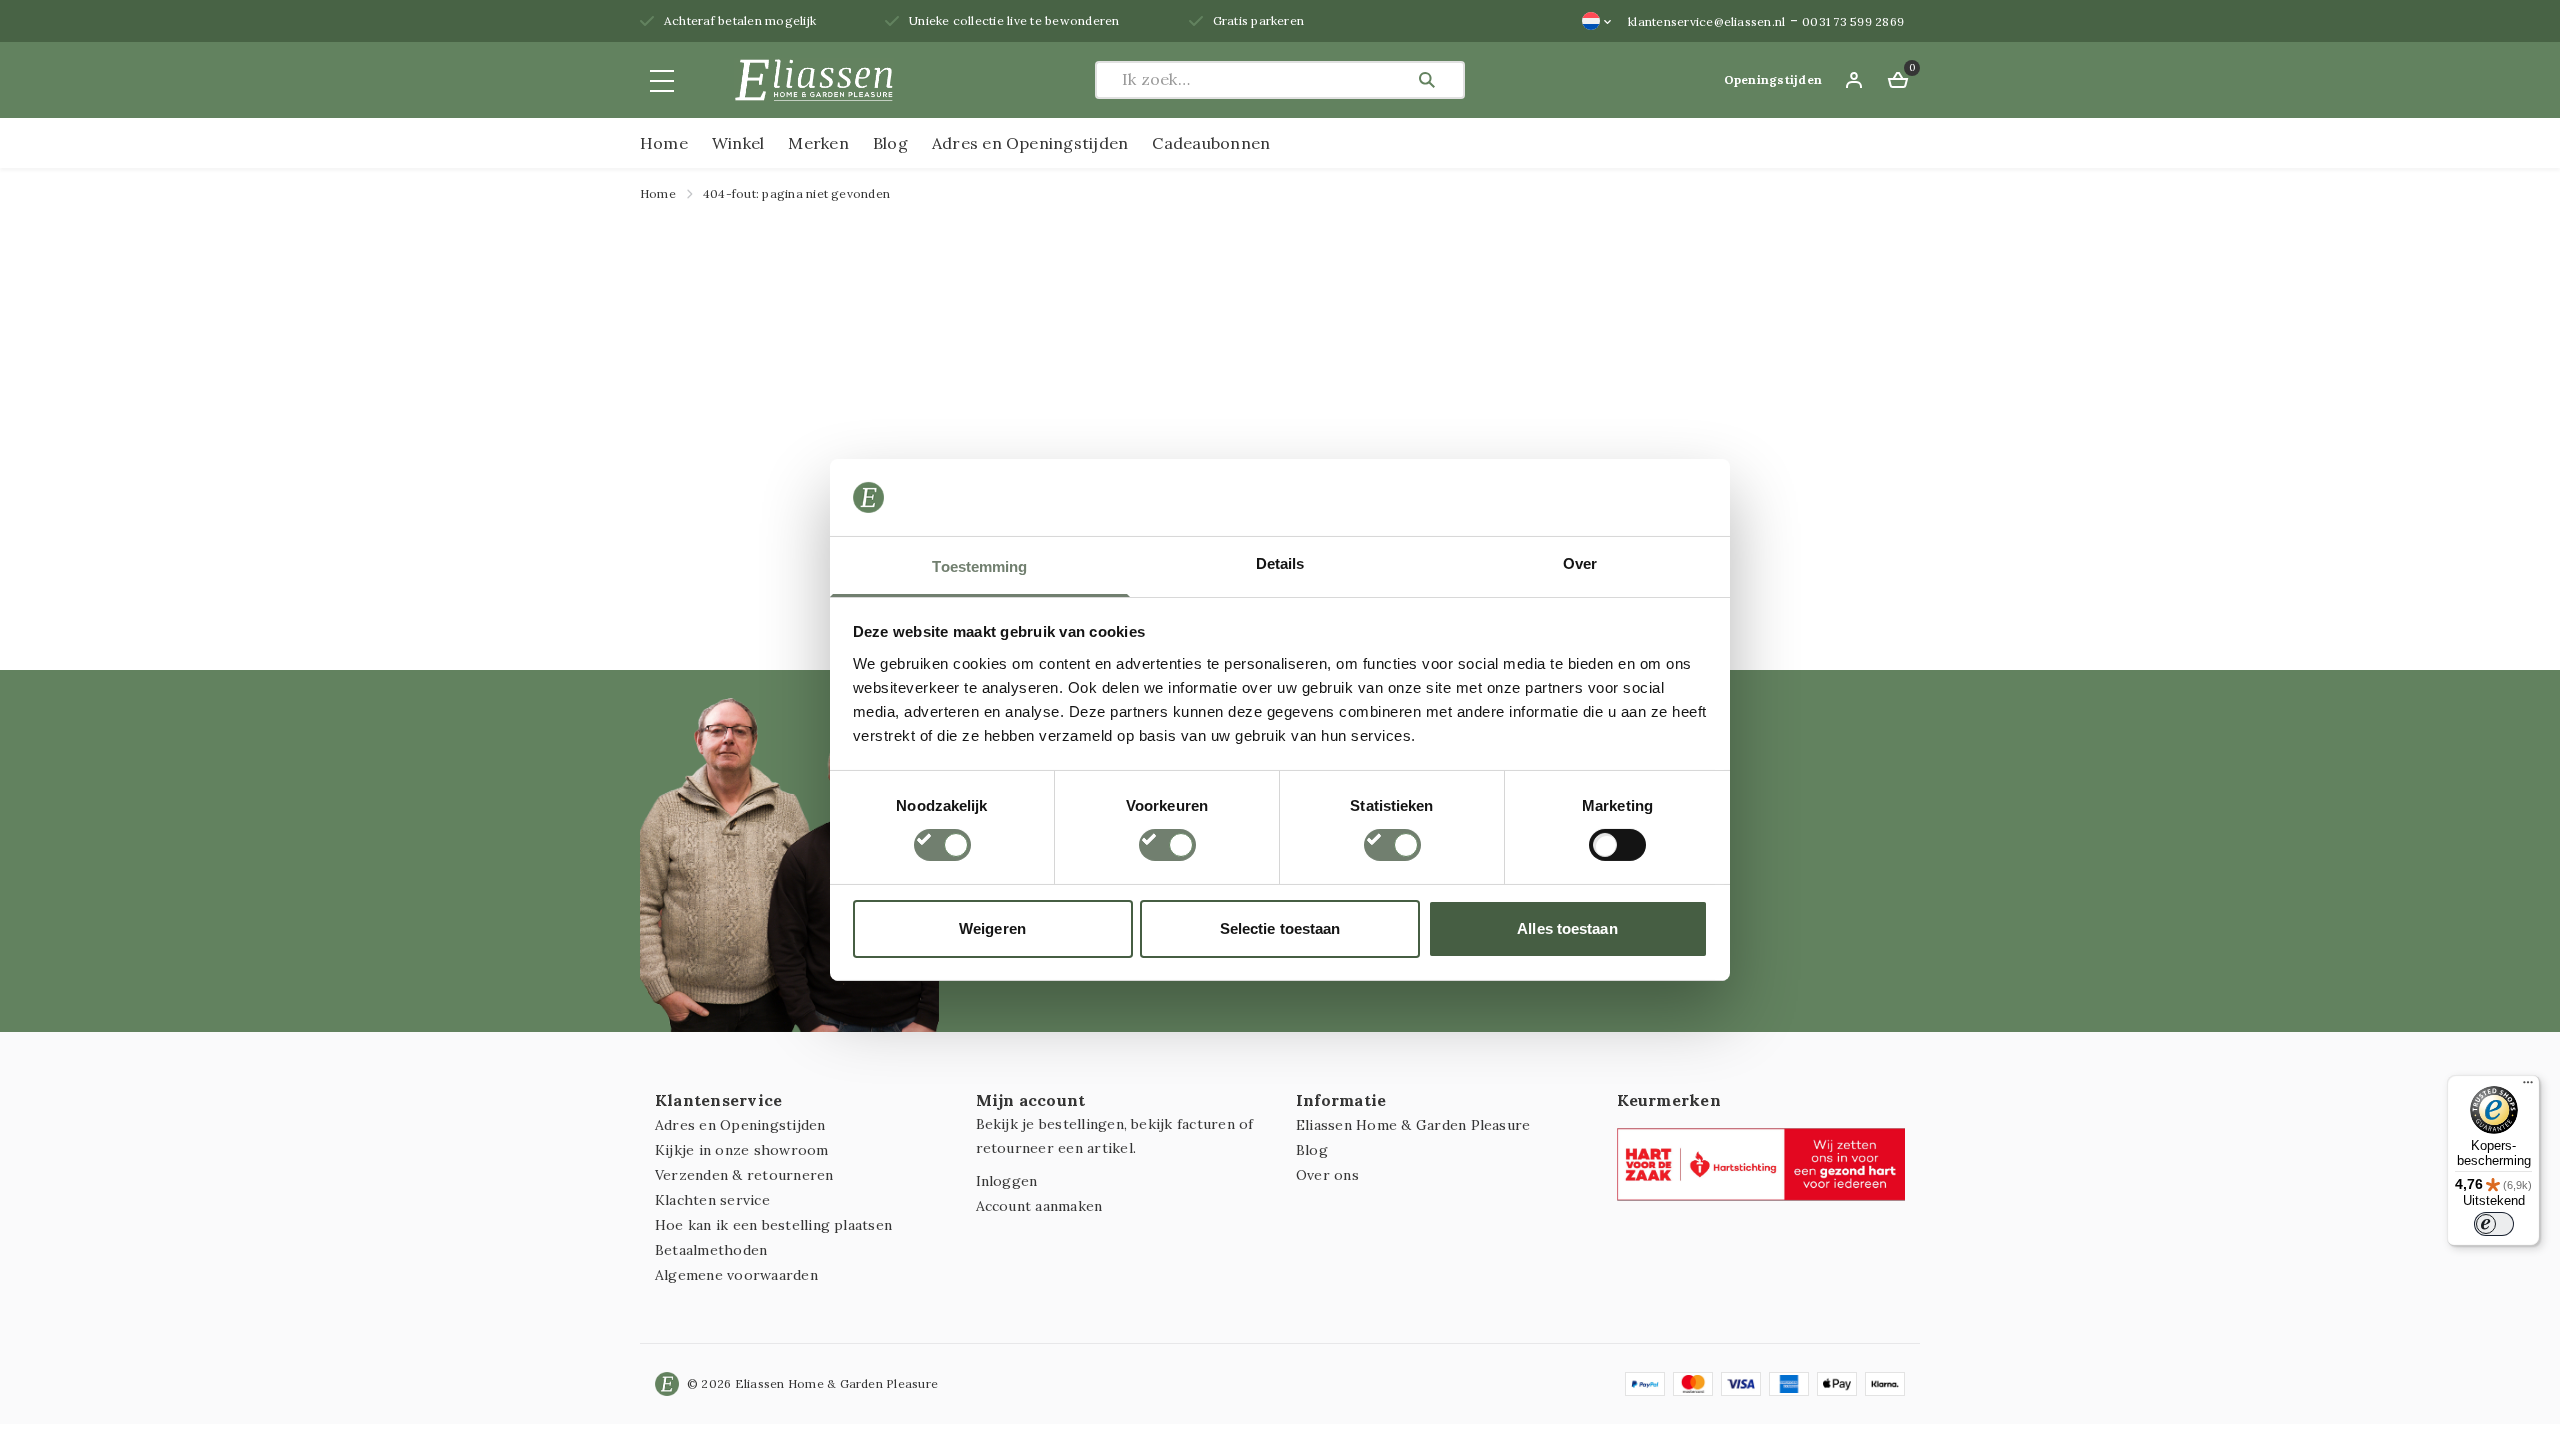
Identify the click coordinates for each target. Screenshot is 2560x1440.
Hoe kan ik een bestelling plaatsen (773, 1225)
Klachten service (712, 1200)
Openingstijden (1773, 79)
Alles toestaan (1567, 928)
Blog (890, 143)
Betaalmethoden (711, 1250)
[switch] (1167, 845)
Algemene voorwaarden (736, 1275)
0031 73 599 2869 (1853, 21)
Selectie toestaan (1280, 928)
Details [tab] (1280, 563)
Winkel (738, 143)
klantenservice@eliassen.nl (1706, 21)
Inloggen (1007, 1181)
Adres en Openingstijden (1030, 143)
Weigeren (992, 928)
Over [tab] (1580, 563)
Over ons (1327, 1175)
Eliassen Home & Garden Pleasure (1413, 1125)
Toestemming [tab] (979, 566)
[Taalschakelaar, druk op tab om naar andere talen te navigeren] (1597, 21)
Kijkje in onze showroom (742, 1150)
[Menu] (2528, 1087)
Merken (818, 143)
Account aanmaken (1039, 1206)
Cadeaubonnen (1211, 143)
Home (664, 143)
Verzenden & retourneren (744, 1175)
